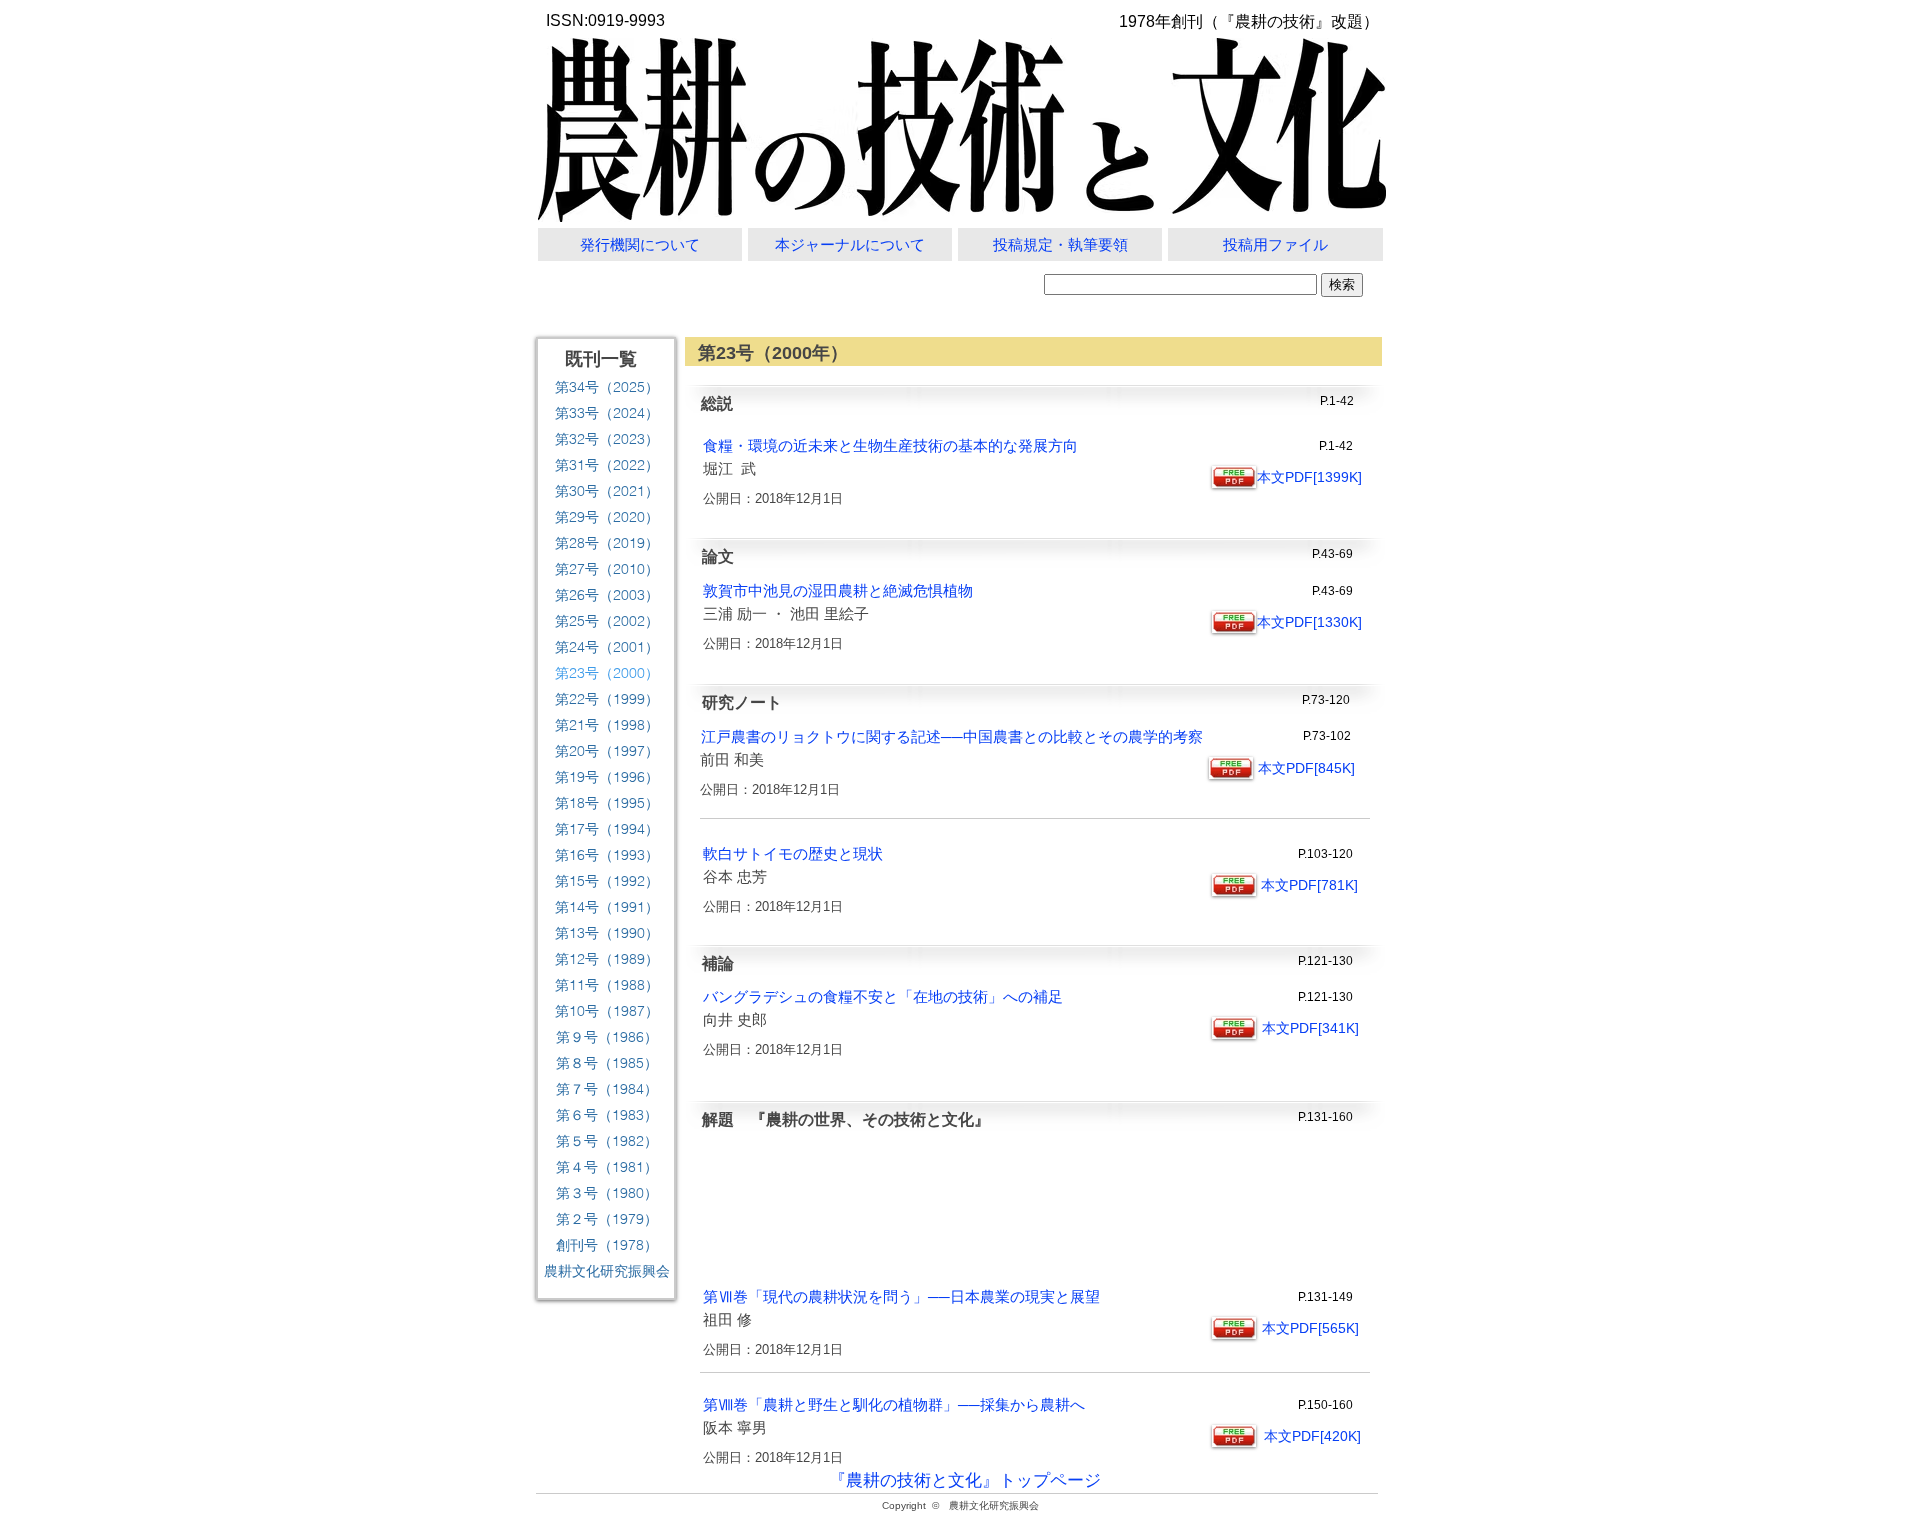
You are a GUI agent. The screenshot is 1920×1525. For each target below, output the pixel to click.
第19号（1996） (607, 777)
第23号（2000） (607, 673)
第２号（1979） (607, 1219)
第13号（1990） (607, 933)
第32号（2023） (607, 439)
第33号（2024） (607, 413)
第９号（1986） (607, 1037)
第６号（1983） (607, 1115)
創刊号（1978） (607, 1245)
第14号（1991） (607, 907)
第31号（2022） (607, 465)
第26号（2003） (607, 595)
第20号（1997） (607, 751)
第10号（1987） (607, 1011)
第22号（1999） (607, 699)
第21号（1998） (607, 725)
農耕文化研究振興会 (607, 1271)
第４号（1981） (607, 1167)
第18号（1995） (607, 803)
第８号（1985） (607, 1063)
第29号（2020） (607, 517)
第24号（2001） (607, 647)
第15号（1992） (607, 881)
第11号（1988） (607, 985)
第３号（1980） (607, 1193)
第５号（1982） (607, 1141)
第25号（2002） (607, 621)
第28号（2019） (607, 543)
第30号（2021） (607, 491)
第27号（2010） (607, 569)
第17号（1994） (607, 829)
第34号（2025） (607, 387)
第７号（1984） (607, 1089)
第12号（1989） (607, 959)
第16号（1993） (607, 855)
